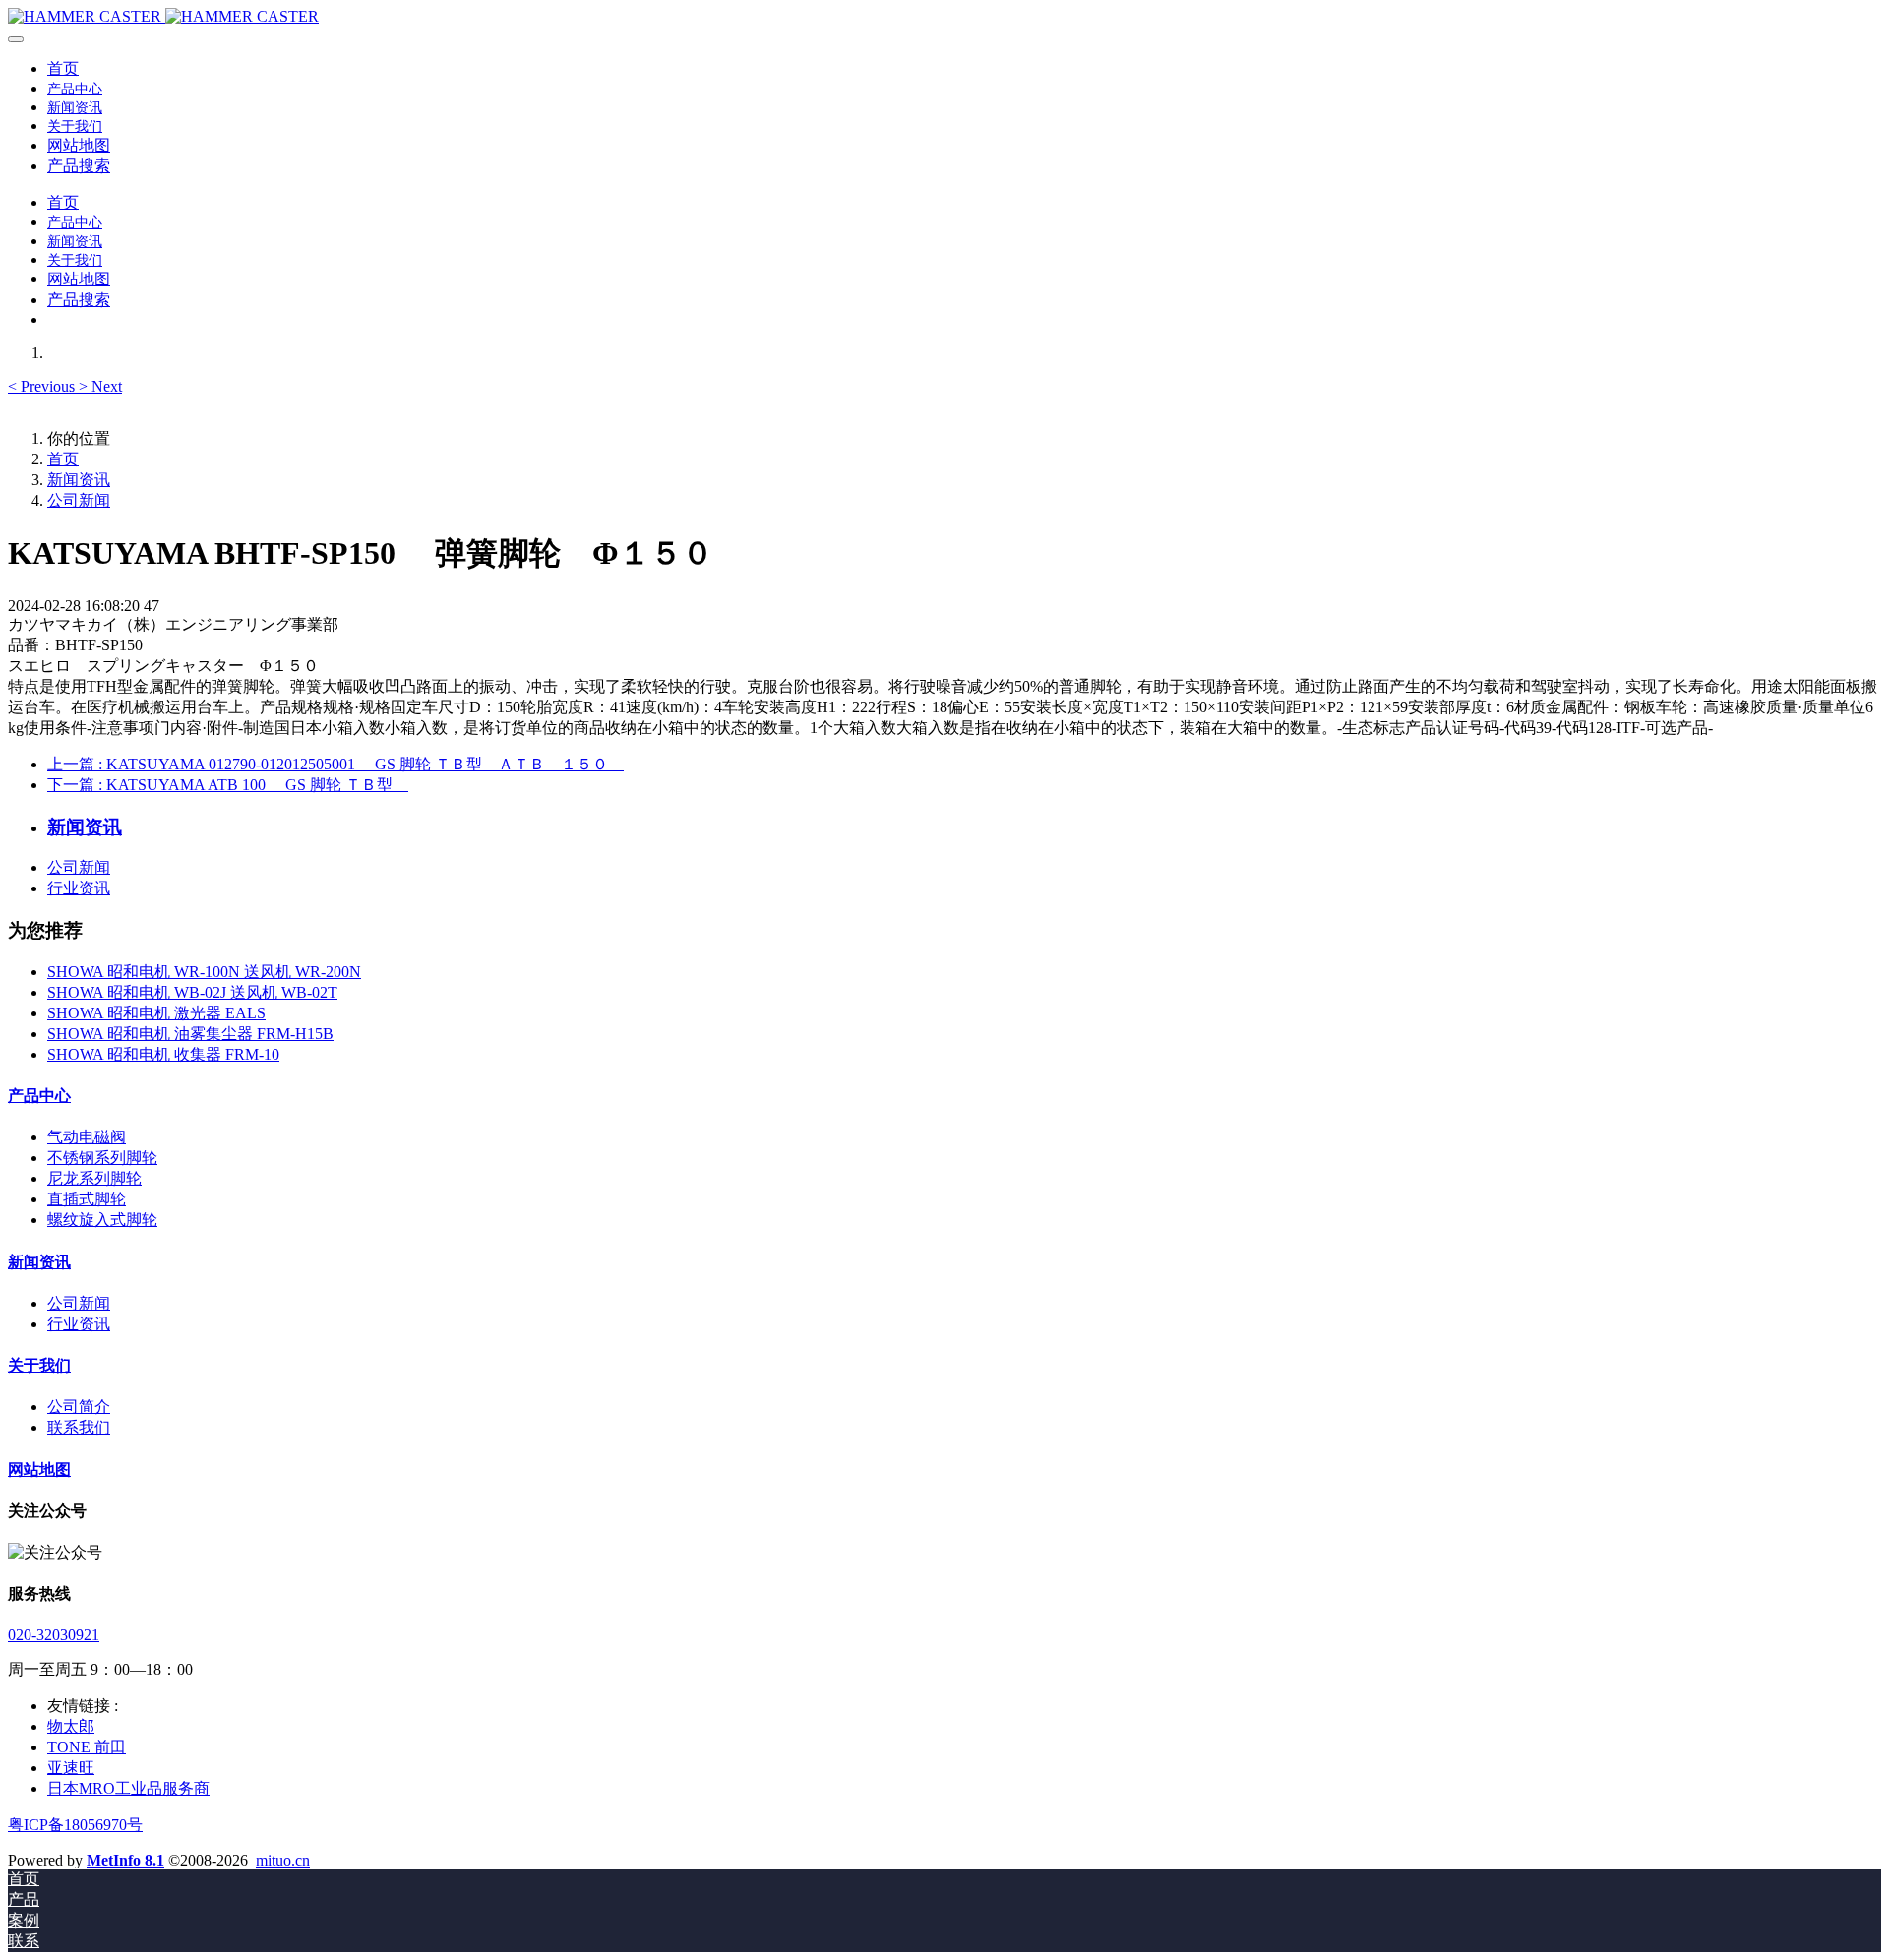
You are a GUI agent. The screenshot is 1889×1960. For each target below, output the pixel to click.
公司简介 (79, 1407)
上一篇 (335, 764)
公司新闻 (79, 500)
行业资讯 (79, 888)
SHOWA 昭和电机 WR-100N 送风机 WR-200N (204, 972)
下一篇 (228, 785)
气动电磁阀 (87, 1137)
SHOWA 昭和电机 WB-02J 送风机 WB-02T (192, 992)
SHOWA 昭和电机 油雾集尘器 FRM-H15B (190, 1034)
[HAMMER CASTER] (944, 17)
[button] (43, 386)
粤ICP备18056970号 (75, 1825)
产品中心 (39, 1096)
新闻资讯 (79, 480)
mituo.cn (283, 1860)
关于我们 (39, 1365)
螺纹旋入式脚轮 (102, 1220)
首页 (63, 68)
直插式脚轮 (87, 1199)
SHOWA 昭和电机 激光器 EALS (156, 1013)
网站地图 (39, 1470)
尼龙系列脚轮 (94, 1178)
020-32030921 (54, 1635)
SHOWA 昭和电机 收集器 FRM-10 (163, 1054)
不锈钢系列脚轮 (102, 1158)
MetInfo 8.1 (125, 1860)
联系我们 (79, 1427)
